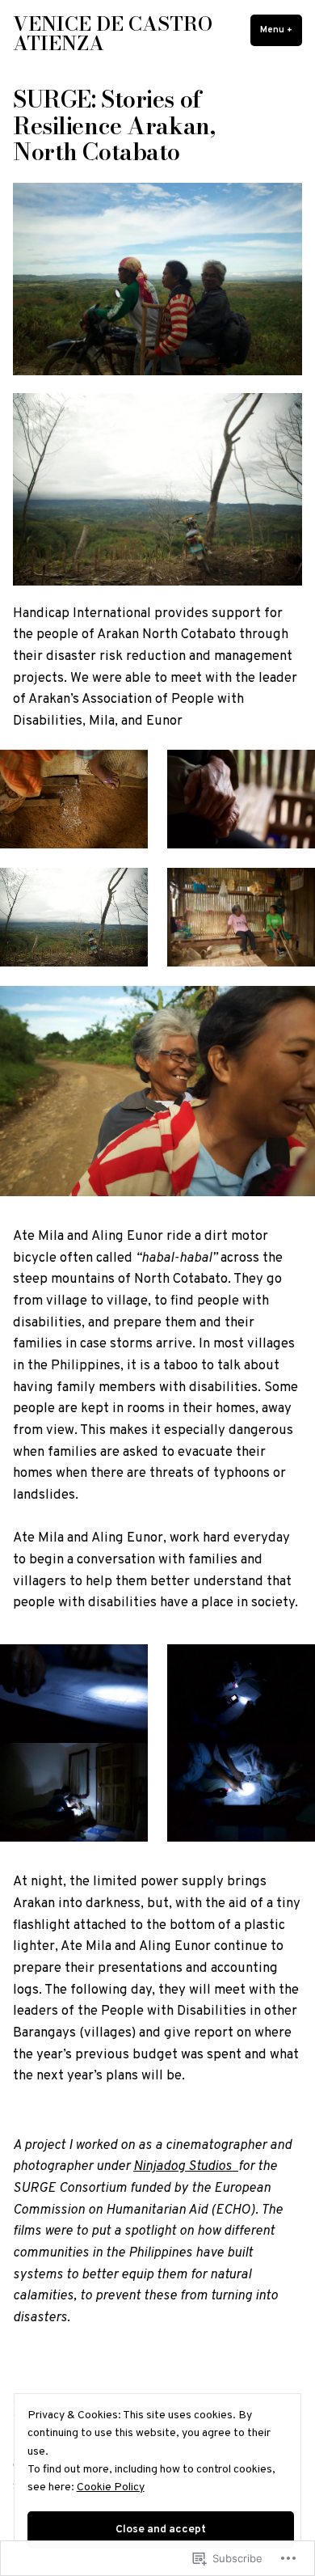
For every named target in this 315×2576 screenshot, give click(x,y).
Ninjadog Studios (186, 2166)
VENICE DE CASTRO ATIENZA (113, 34)
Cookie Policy (111, 2487)
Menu (281, 30)
